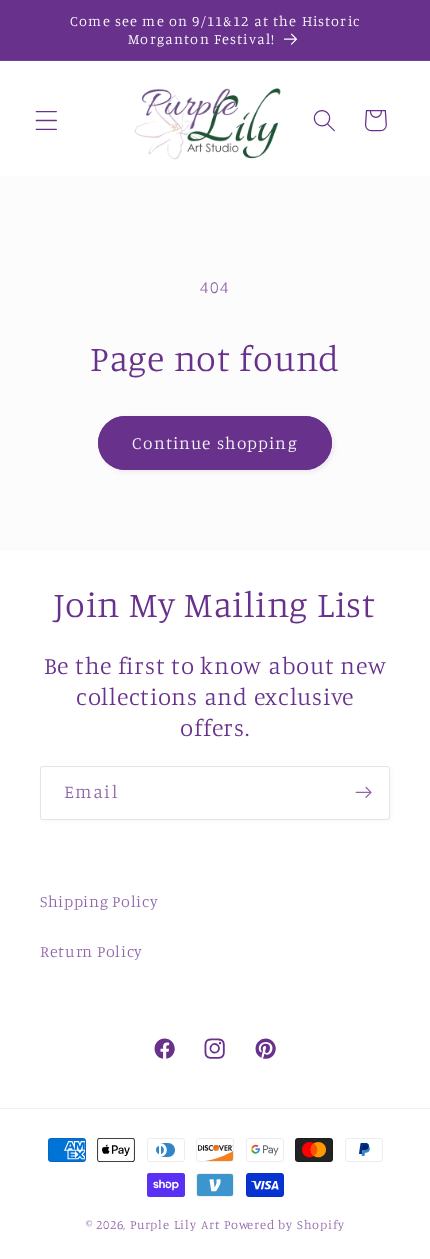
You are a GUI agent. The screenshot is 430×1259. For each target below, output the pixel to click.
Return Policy (91, 951)
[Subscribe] (363, 793)
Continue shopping (215, 442)
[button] (46, 120)
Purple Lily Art (175, 1224)
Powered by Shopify (284, 1224)
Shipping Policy (99, 901)
